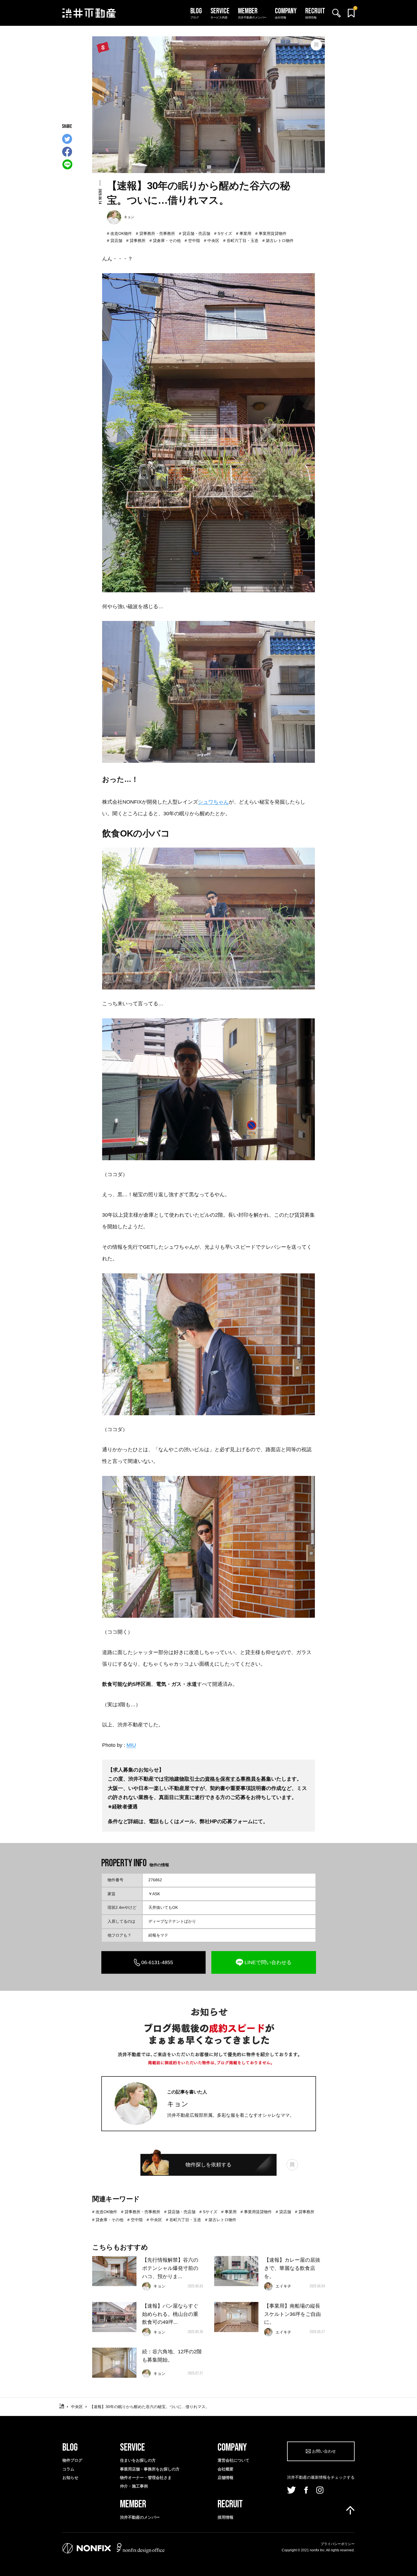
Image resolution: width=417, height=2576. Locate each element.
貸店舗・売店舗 (196, 233)
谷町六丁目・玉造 (243, 241)
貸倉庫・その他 (167, 241)
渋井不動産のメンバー (140, 2517)
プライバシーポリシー (338, 2544)
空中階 (194, 241)
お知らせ (70, 2478)
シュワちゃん (213, 802)
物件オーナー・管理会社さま (146, 2478)
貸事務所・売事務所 (157, 233)
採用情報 (226, 2517)
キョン (178, 2104)
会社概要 (226, 2469)
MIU (131, 1745)
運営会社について (233, 2460)
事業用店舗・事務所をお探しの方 (150, 2469)
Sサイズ (225, 233)
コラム (68, 2469)
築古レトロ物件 (280, 241)
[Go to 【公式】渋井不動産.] (62, 2407)
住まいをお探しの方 (138, 2460)
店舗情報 (226, 2478)
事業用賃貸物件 (273, 233)
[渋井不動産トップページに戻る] (89, 13)
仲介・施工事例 (134, 2486)
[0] (351, 13)
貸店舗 (116, 241)
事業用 (245, 233)
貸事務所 (138, 241)
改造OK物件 (121, 233)
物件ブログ (72, 2460)
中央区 (213, 241)
